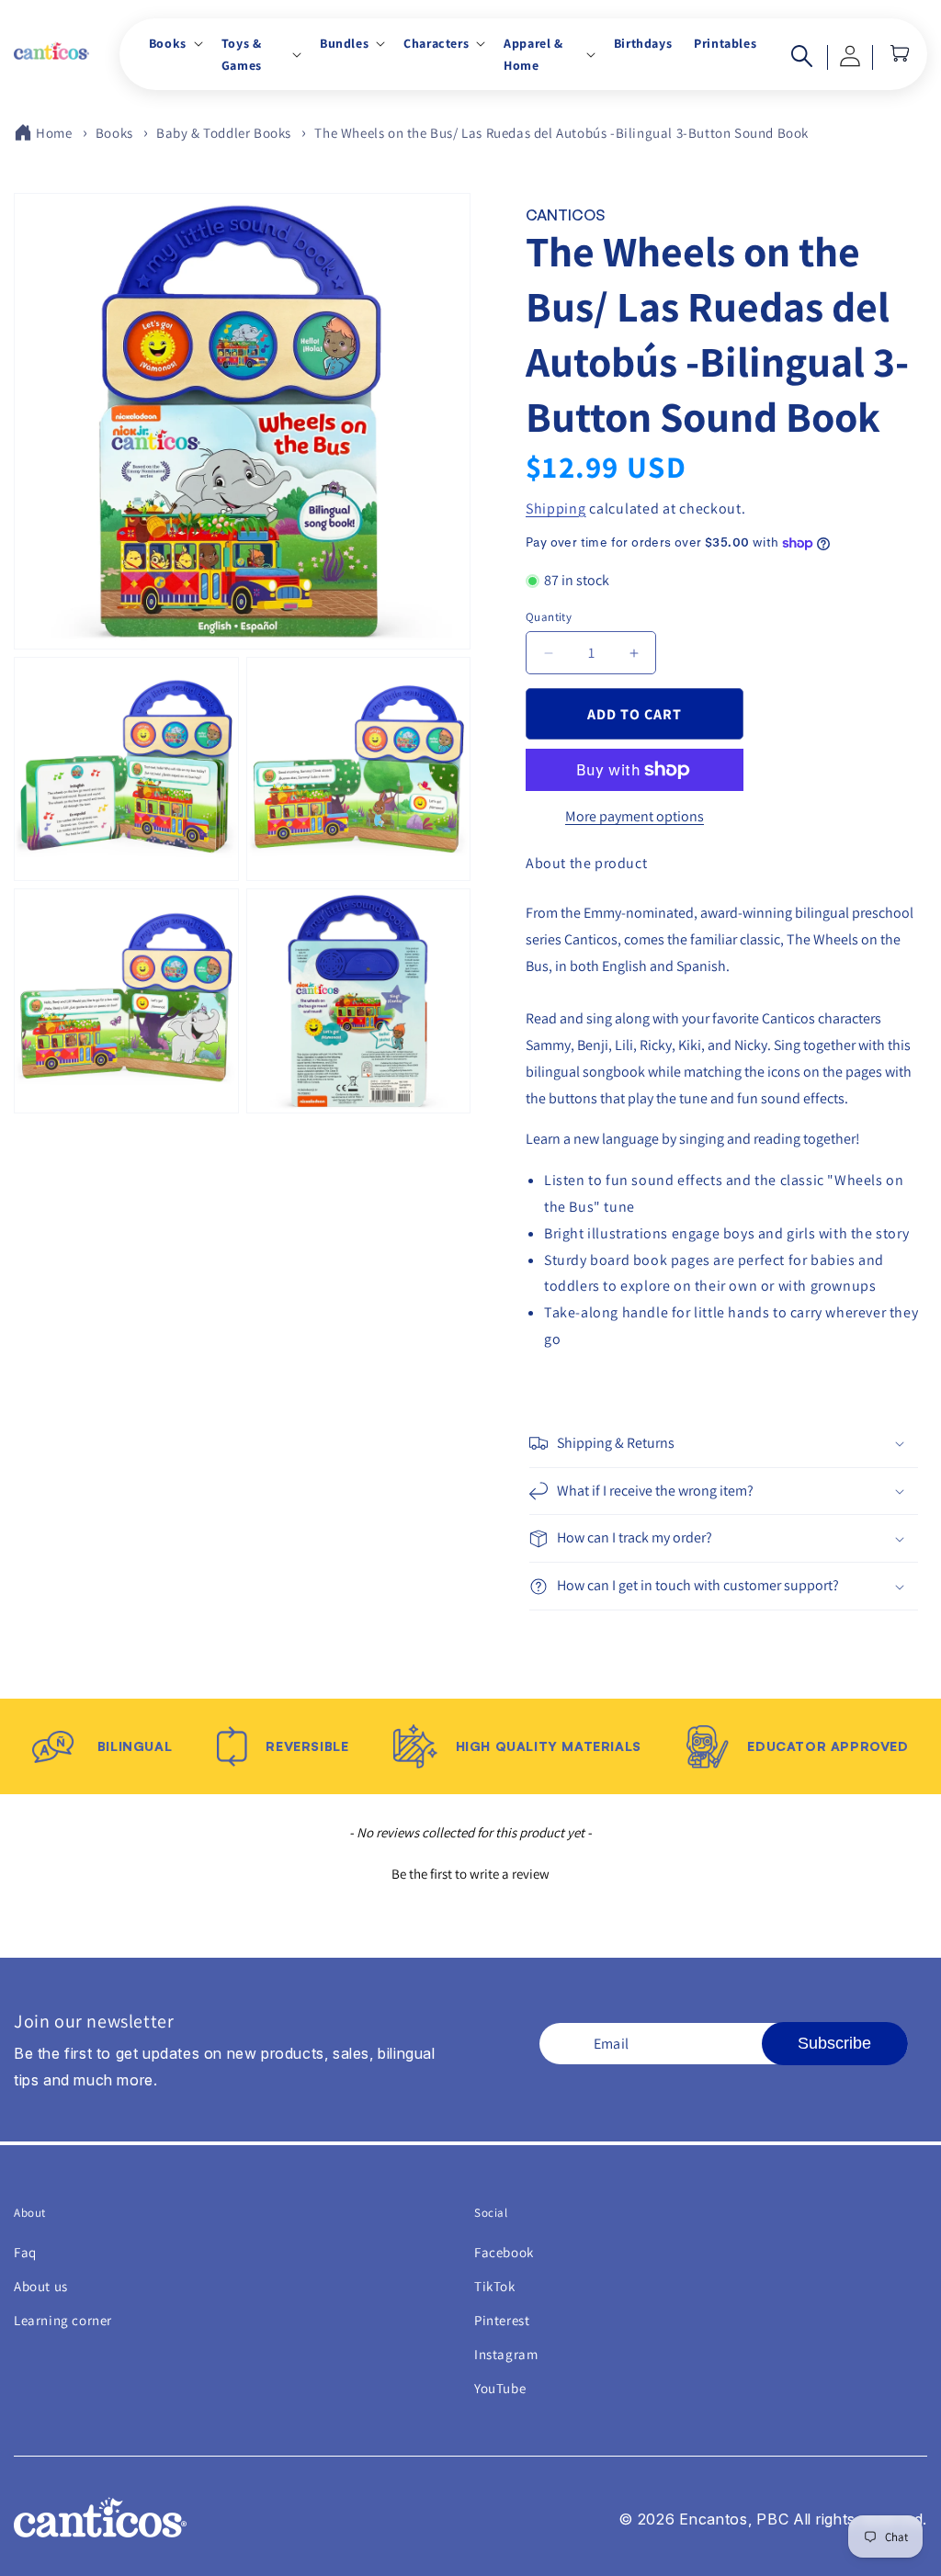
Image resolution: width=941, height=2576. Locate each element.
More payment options (635, 816)
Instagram (506, 2354)
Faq (25, 2252)
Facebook (504, 2252)
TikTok (495, 2286)
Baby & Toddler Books (224, 133)
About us (41, 2286)
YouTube (500, 2388)
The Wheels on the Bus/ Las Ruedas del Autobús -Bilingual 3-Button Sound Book (561, 133)
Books (114, 133)
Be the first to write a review (470, 1874)
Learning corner (63, 2320)
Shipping (556, 508)
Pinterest (502, 2320)
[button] (174, 43)
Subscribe (834, 2043)
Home (54, 133)
